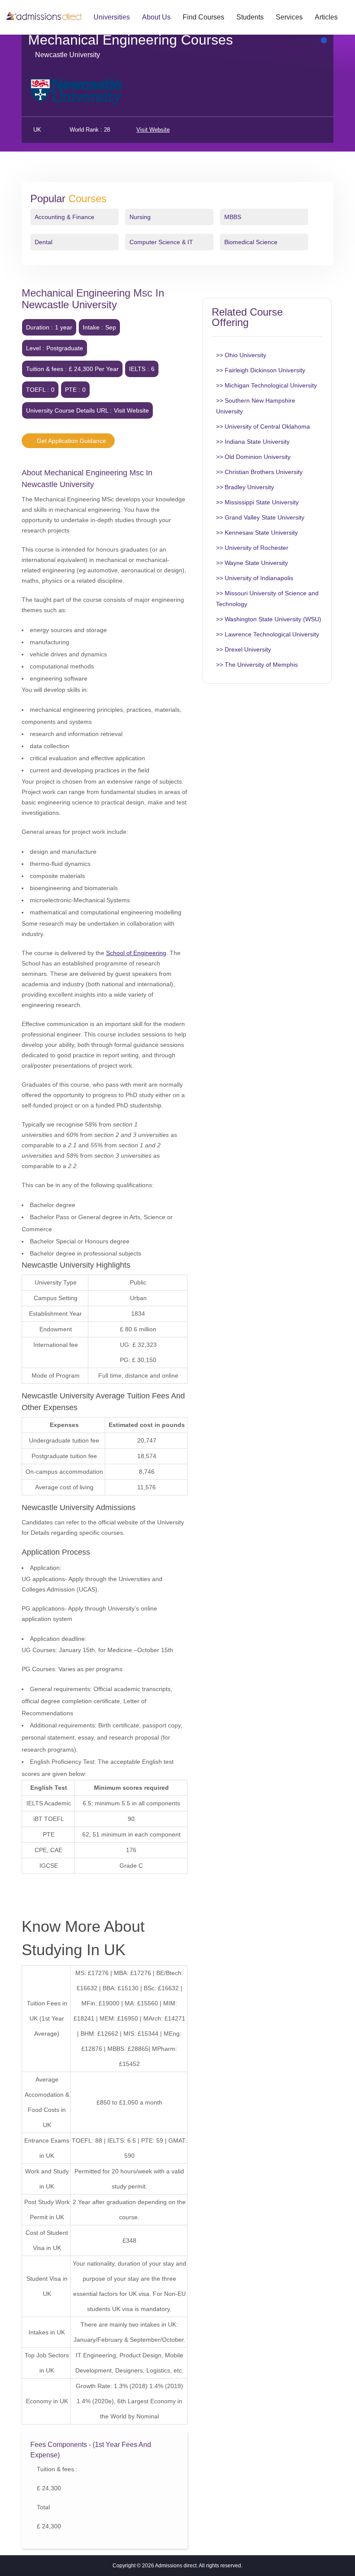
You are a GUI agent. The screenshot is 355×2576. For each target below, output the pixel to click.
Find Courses (203, 17)
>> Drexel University (244, 649)
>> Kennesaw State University (257, 533)
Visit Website (153, 130)
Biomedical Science (251, 242)
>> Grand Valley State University (260, 517)
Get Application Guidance (71, 441)
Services (289, 17)
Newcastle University (68, 55)
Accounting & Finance (65, 217)
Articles (326, 17)
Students (250, 17)
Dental (44, 242)
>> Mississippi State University (257, 502)
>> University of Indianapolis (255, 578)
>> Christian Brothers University (259, 472)
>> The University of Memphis (257, 665)
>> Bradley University (245, 487)
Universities (112, 17)
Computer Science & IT (161, 242)
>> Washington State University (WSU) (269, 619)
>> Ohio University (241, 355)
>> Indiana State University (253, 442)
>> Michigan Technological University (266, 385)
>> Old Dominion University (253, 457)
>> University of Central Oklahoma (263, 426)
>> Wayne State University (252, 563)
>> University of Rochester (252, 548)
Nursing (140, 217)
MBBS (233, 217)
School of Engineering (136, 953)
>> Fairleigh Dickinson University (261, 370)
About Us (156, 17)
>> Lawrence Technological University (268, 634)
